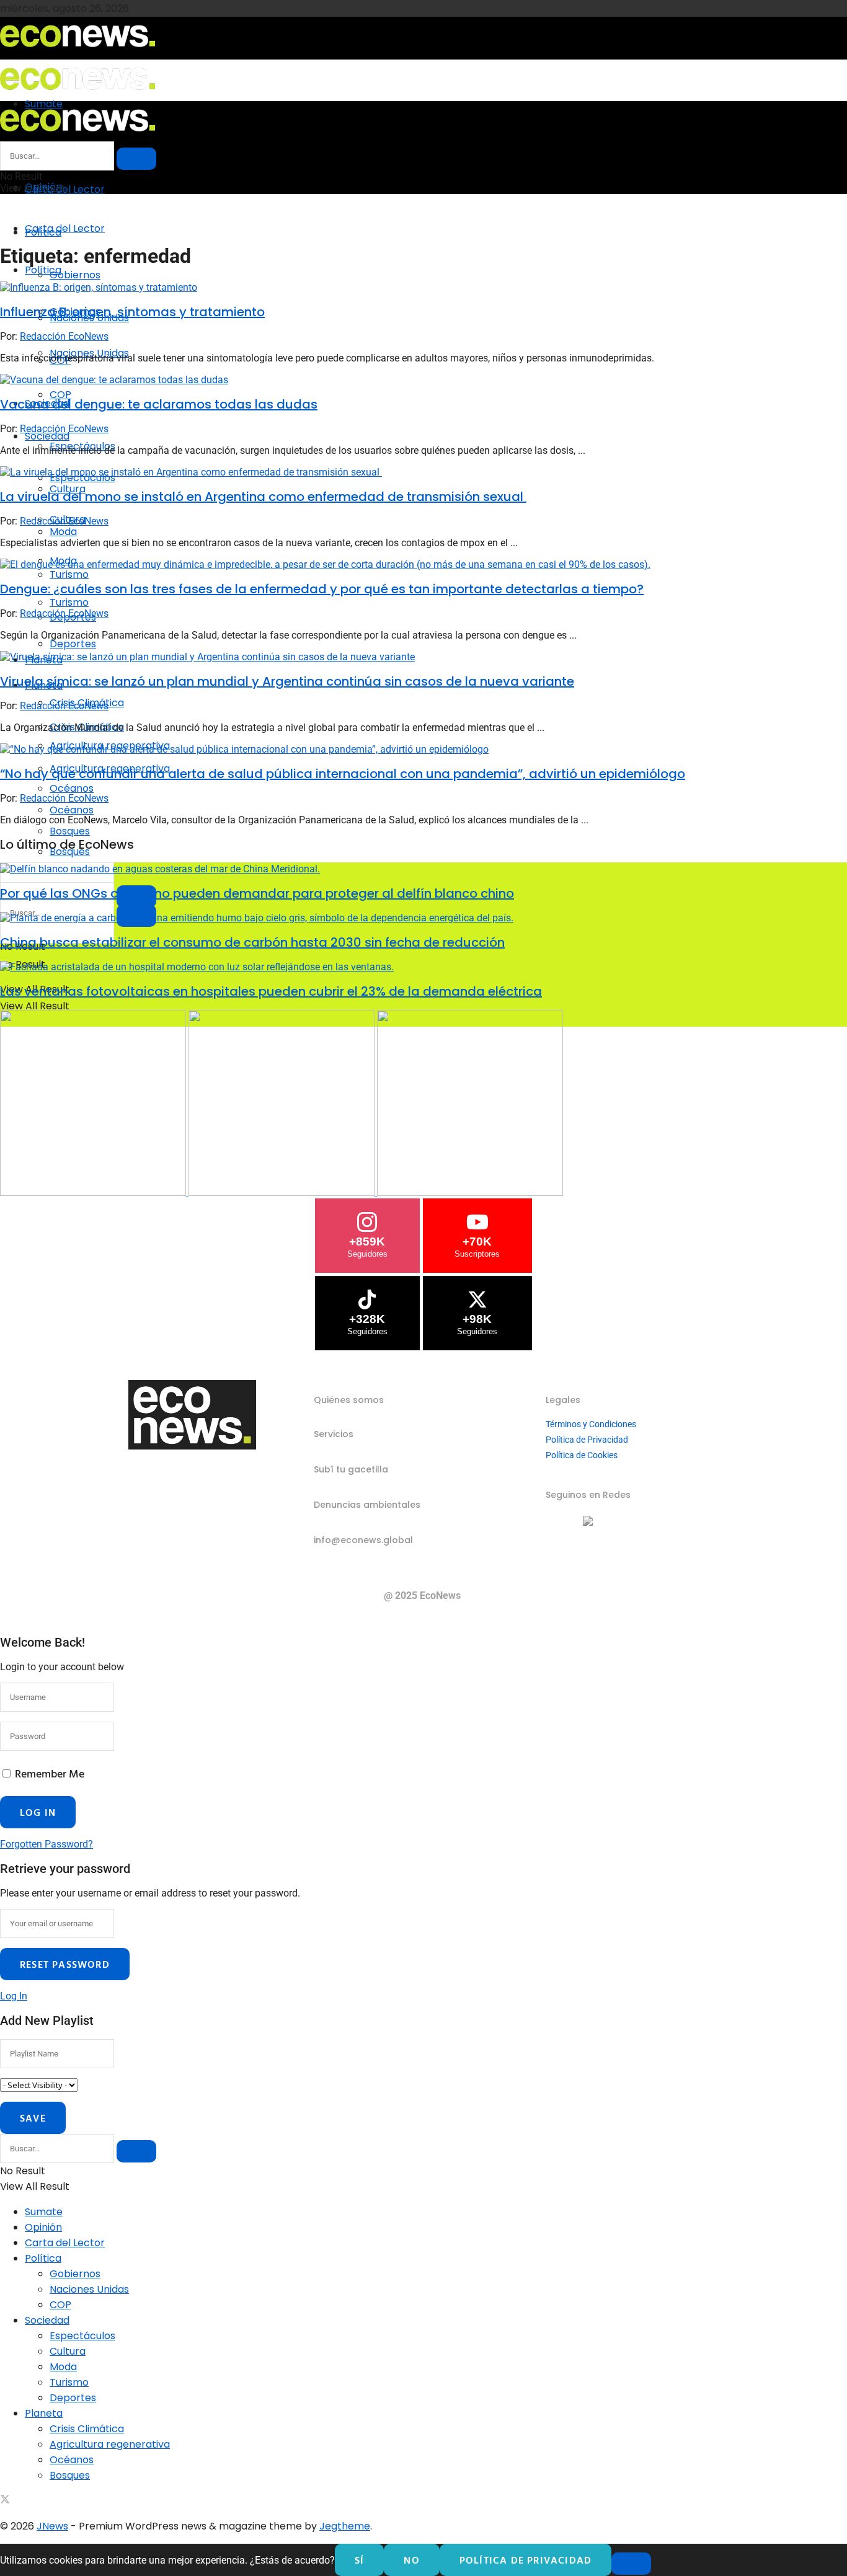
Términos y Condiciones (591, 1424)
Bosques (70, 2475)
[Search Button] (136, 159)
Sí (359, 2560)
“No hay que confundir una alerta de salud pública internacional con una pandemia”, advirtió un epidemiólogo (343, 774)
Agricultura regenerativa (110, 2444)
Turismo (69, 602)
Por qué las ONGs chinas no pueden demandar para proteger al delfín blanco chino (257, 893)
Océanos (72, 810)
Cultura (68, 2351)
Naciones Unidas (89, 2289)
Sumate (44, 2212)
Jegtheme (345, 2526)
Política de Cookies (582, 1455)
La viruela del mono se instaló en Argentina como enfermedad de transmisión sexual (263, 497)
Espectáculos (82, 2336)
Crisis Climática (87, 2429)
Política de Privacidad (587, 1440)
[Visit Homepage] (78, 51)
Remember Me (50, 1773)
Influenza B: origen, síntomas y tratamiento (132, 312)
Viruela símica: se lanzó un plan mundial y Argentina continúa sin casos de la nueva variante (287, 681)
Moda (63, 2367)
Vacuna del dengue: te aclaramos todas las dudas (159, 404)
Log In (14, 1996)
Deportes (73, 644)
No (411, 2560)
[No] (631, 2564)
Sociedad (47, 436)
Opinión (43, 2227)
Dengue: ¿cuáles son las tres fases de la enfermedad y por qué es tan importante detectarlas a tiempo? (322, 589)
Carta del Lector (65, 189)
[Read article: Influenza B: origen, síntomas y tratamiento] (423, 287)
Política (43, 270)
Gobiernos (75, 275)
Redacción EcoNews (64, 336)
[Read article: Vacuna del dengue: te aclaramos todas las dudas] (423, 380)
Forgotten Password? (47, 1844)
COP (60, 395)
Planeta (44, 2413)
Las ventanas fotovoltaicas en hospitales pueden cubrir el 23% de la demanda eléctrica (271, 991)
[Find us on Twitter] (5, 2501)
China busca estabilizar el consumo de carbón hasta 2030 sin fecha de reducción (252, 942)
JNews (52, 2526)
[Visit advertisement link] (94, 1193)
